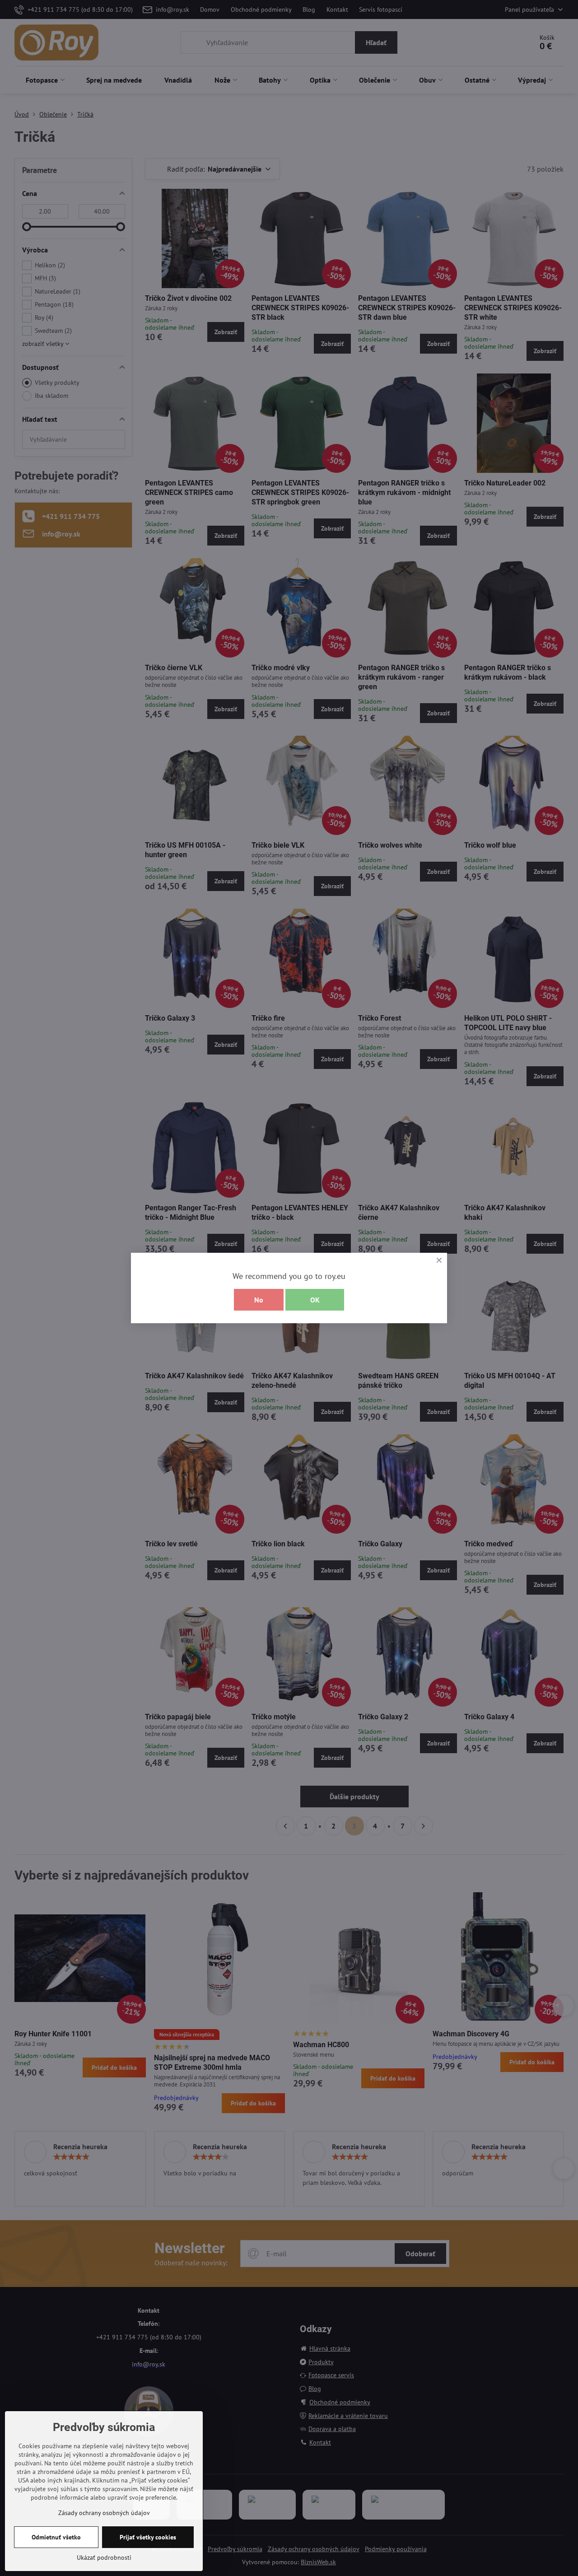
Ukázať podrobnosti (104, 2557)
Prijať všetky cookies (148, 2537)
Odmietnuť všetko (56, 2537)
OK (315, 1300)
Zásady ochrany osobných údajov (104, 2513)
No (259, 1300)
